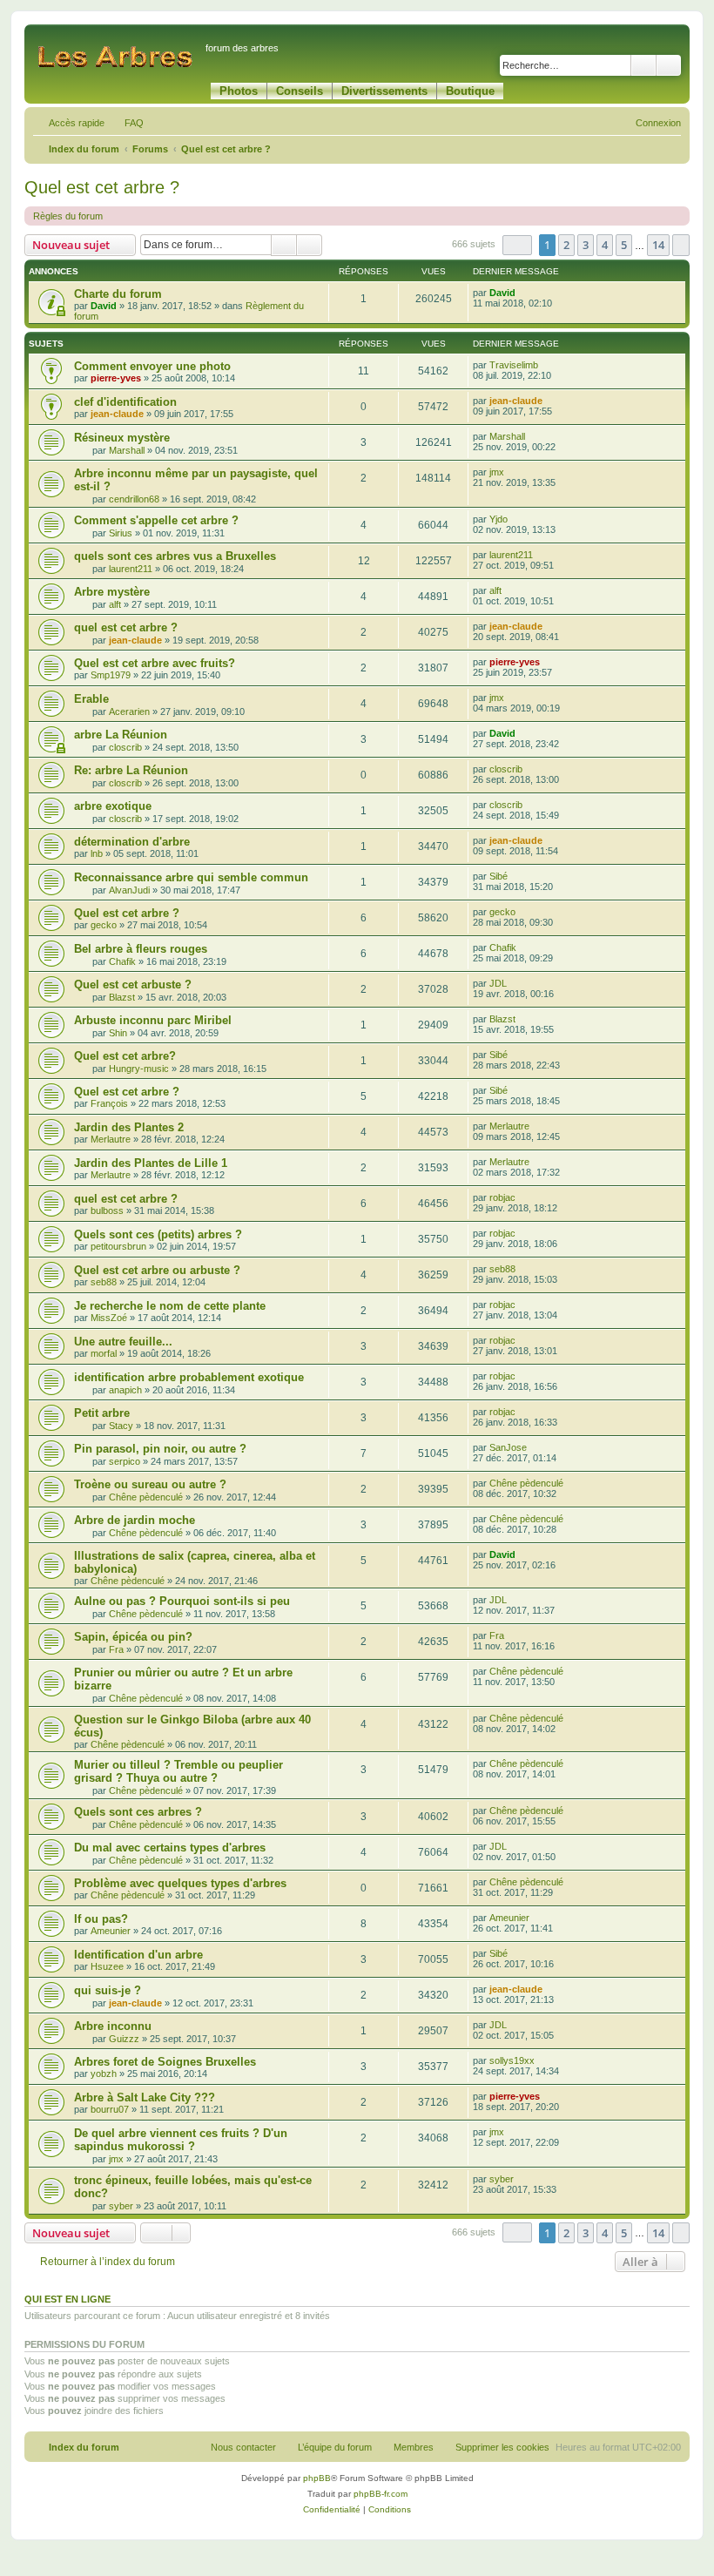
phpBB (317, 2478)
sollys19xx (512, 2060)
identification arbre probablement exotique (189, 1377)
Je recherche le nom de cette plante (170, 1306)
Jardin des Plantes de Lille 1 (151, 1163)
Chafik (122, 961)
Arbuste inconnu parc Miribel (153, 1020)
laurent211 (131, 569)
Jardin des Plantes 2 (129, 1127)
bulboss (107, 1210)
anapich (125, 1390)
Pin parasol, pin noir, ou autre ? (160, 1449)
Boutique (470, 91)
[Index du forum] (117, 56)
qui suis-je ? (108, 1990)
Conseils (300, 91)
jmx (497, 472)
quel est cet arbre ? (126, 627)
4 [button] (605, 245)
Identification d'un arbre (138, 1955)
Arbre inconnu (113, 2026)
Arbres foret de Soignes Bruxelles (165, 2062)
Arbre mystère (112, 592)
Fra (116, 1649)
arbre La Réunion (121, 735)
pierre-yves (116, 378)
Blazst (122, 997)
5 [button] (624, 245)
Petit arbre (102, 1413)
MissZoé (109, 1318)
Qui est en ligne (67, 2299)
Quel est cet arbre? (125, 1056)
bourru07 (110, 2109)
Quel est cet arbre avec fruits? (155, 663)
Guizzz (124, 2039)
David (104, 306)
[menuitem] (126, 123)
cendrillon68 (134, 499)
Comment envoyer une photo (152, 366)
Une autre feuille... (123, 1342)
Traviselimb (514, 365)
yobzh (104, 2074)
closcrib (125, 747)
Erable (91, 699)
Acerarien (129, 711)
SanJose (508, 1447)
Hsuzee (107, 1966)
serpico (125, 1461)
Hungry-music (139, 1069)
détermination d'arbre (132, 842)
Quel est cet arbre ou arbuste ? (157, 1270)
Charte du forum (118, 294)
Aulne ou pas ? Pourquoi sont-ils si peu (182, 1601)
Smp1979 (111, 675)
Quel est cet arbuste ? (133, 985)
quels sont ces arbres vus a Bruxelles (175, 556)
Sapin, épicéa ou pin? (133, 1637)
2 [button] (566, 245)
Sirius (121, 533)
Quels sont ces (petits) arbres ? (158, 1234)
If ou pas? (101, 1919)
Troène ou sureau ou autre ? (150, 1484)
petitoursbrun (118, 1246)
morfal (104, 1353)
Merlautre (111, 1139)
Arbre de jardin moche (135, 1520)
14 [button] (658, 245)
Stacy (121, 1426)
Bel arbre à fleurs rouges (141, 949)
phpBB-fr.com (381, 2494)
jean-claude (117, 414)
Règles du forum (68, 216)
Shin (118, 1033)
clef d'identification (125, 402)
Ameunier (111, 1931)
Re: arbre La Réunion (131, 770)
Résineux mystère (122, 438)
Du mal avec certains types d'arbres (170, 1848)
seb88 (104, 1282)
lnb (97, 853)
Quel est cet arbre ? (102, 187)
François (109, 1103)
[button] (517, 245)
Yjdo (498, 519)
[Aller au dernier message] (524, 293)
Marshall (127, 450)
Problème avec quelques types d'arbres (180, 1883)
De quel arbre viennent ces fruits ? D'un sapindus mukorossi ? (181, 2140)
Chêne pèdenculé (146, 1497)
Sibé (498, 876)
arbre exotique (113, 806)
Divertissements (384, 91)
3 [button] (586, 245)
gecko (104, 925)
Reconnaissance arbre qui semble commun (191, 877)
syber (121, 2206)
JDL (498, 983)
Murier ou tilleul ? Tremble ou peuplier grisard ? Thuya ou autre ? (178, 1771)
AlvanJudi (129, 890)
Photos (239, 91)
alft (115, 604)
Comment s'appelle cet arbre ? (156, 520)
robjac (502, 1197)
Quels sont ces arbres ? (138, 1812)
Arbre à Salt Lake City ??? (145, 2097)
